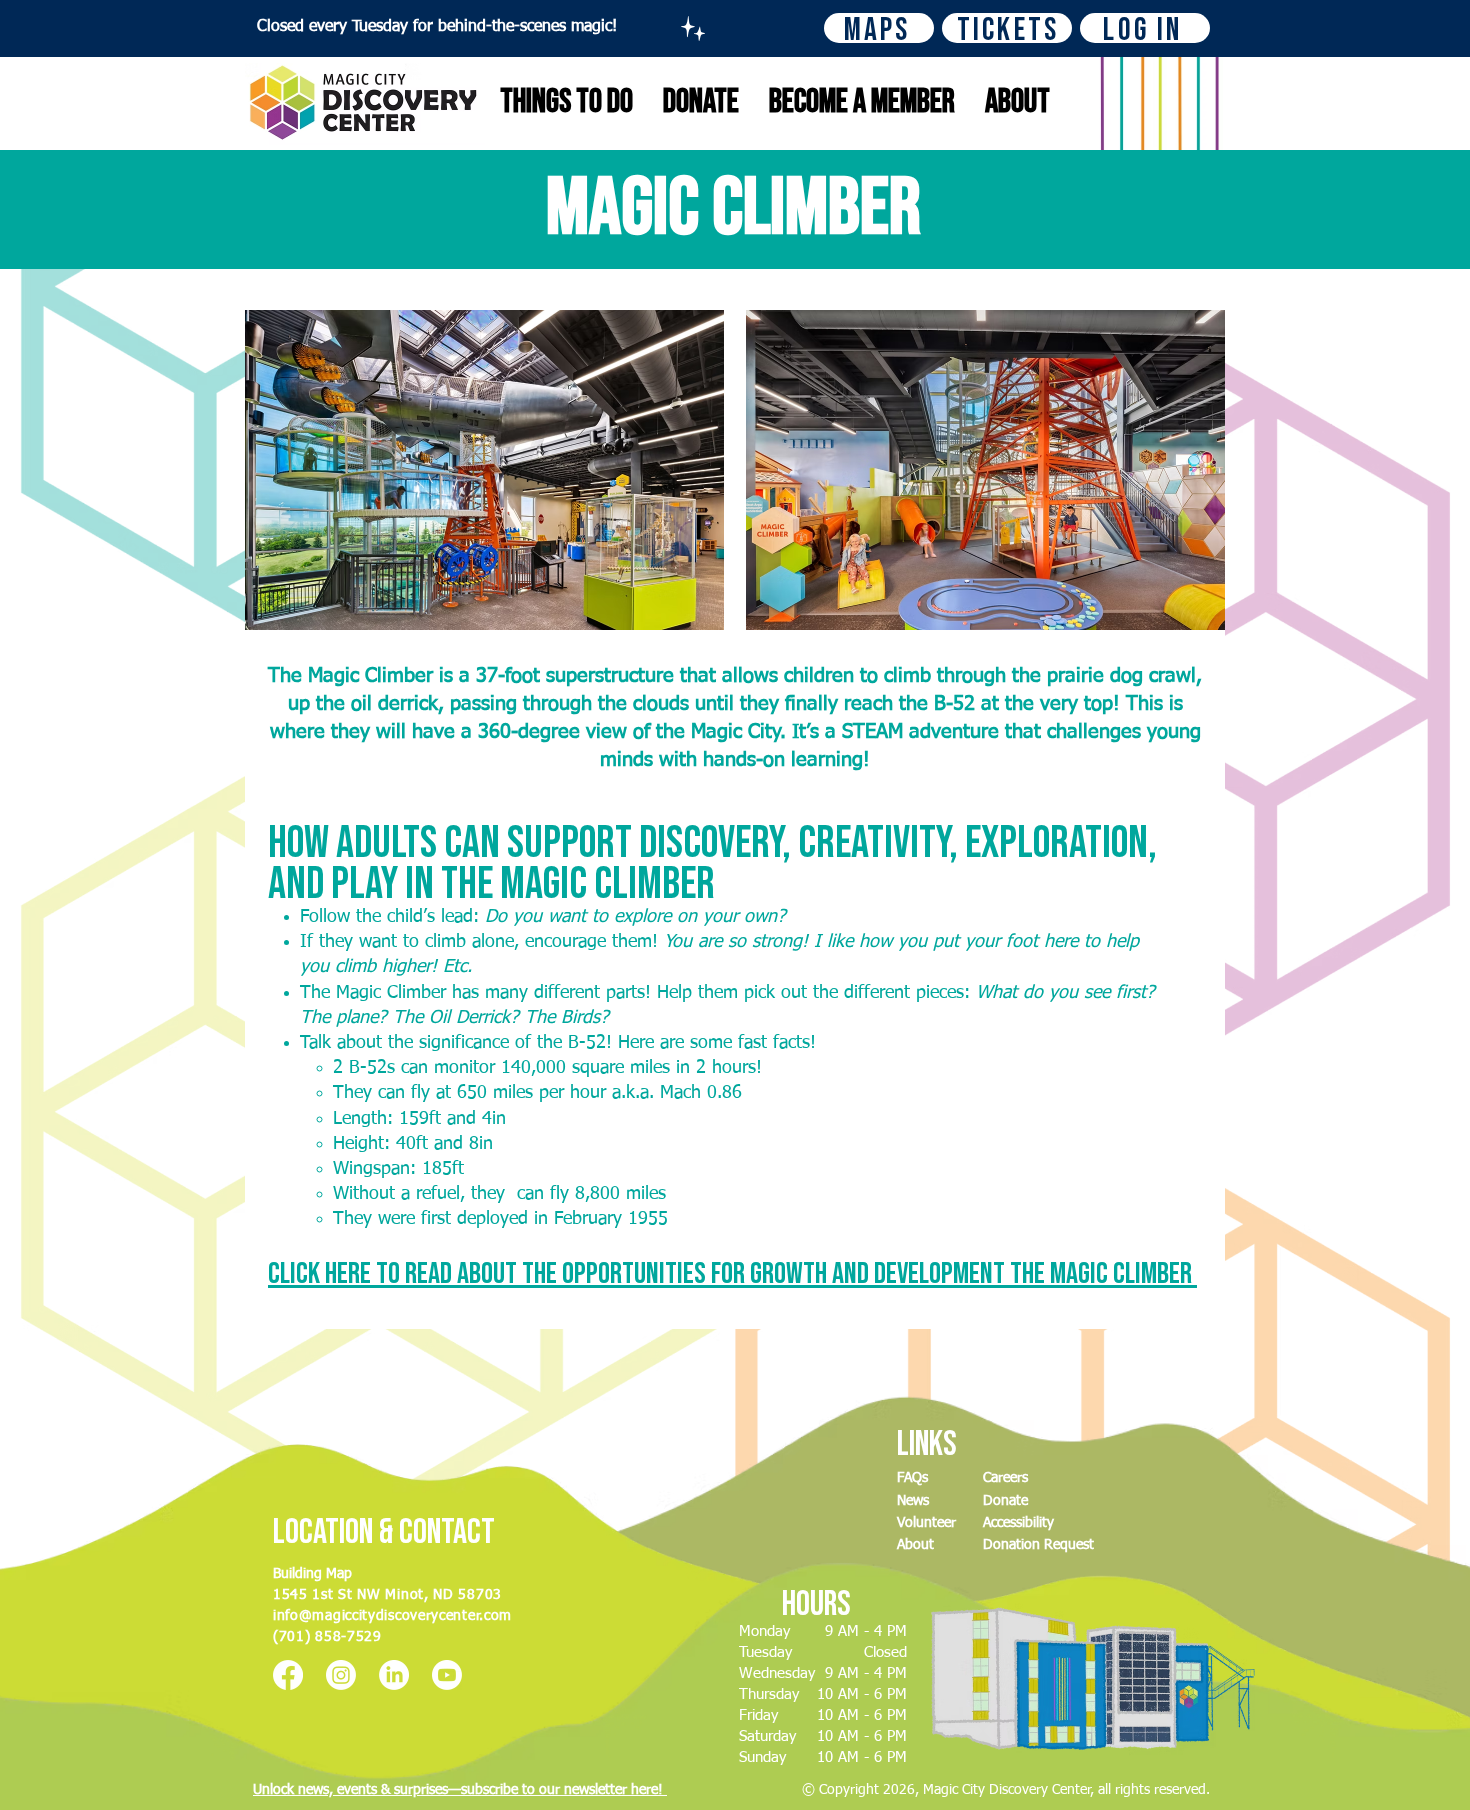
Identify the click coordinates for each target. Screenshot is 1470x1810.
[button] (732, 1274)
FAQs (912, 1478)
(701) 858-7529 (327, 1637)
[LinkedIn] (394, 1675)
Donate (1005, 1501)
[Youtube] (447, 1675)
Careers (1005, 1478)
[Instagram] (341, 1675)
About (915, 1545)
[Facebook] (288, 1675)
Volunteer (926, 1523)
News (913, 1501)
